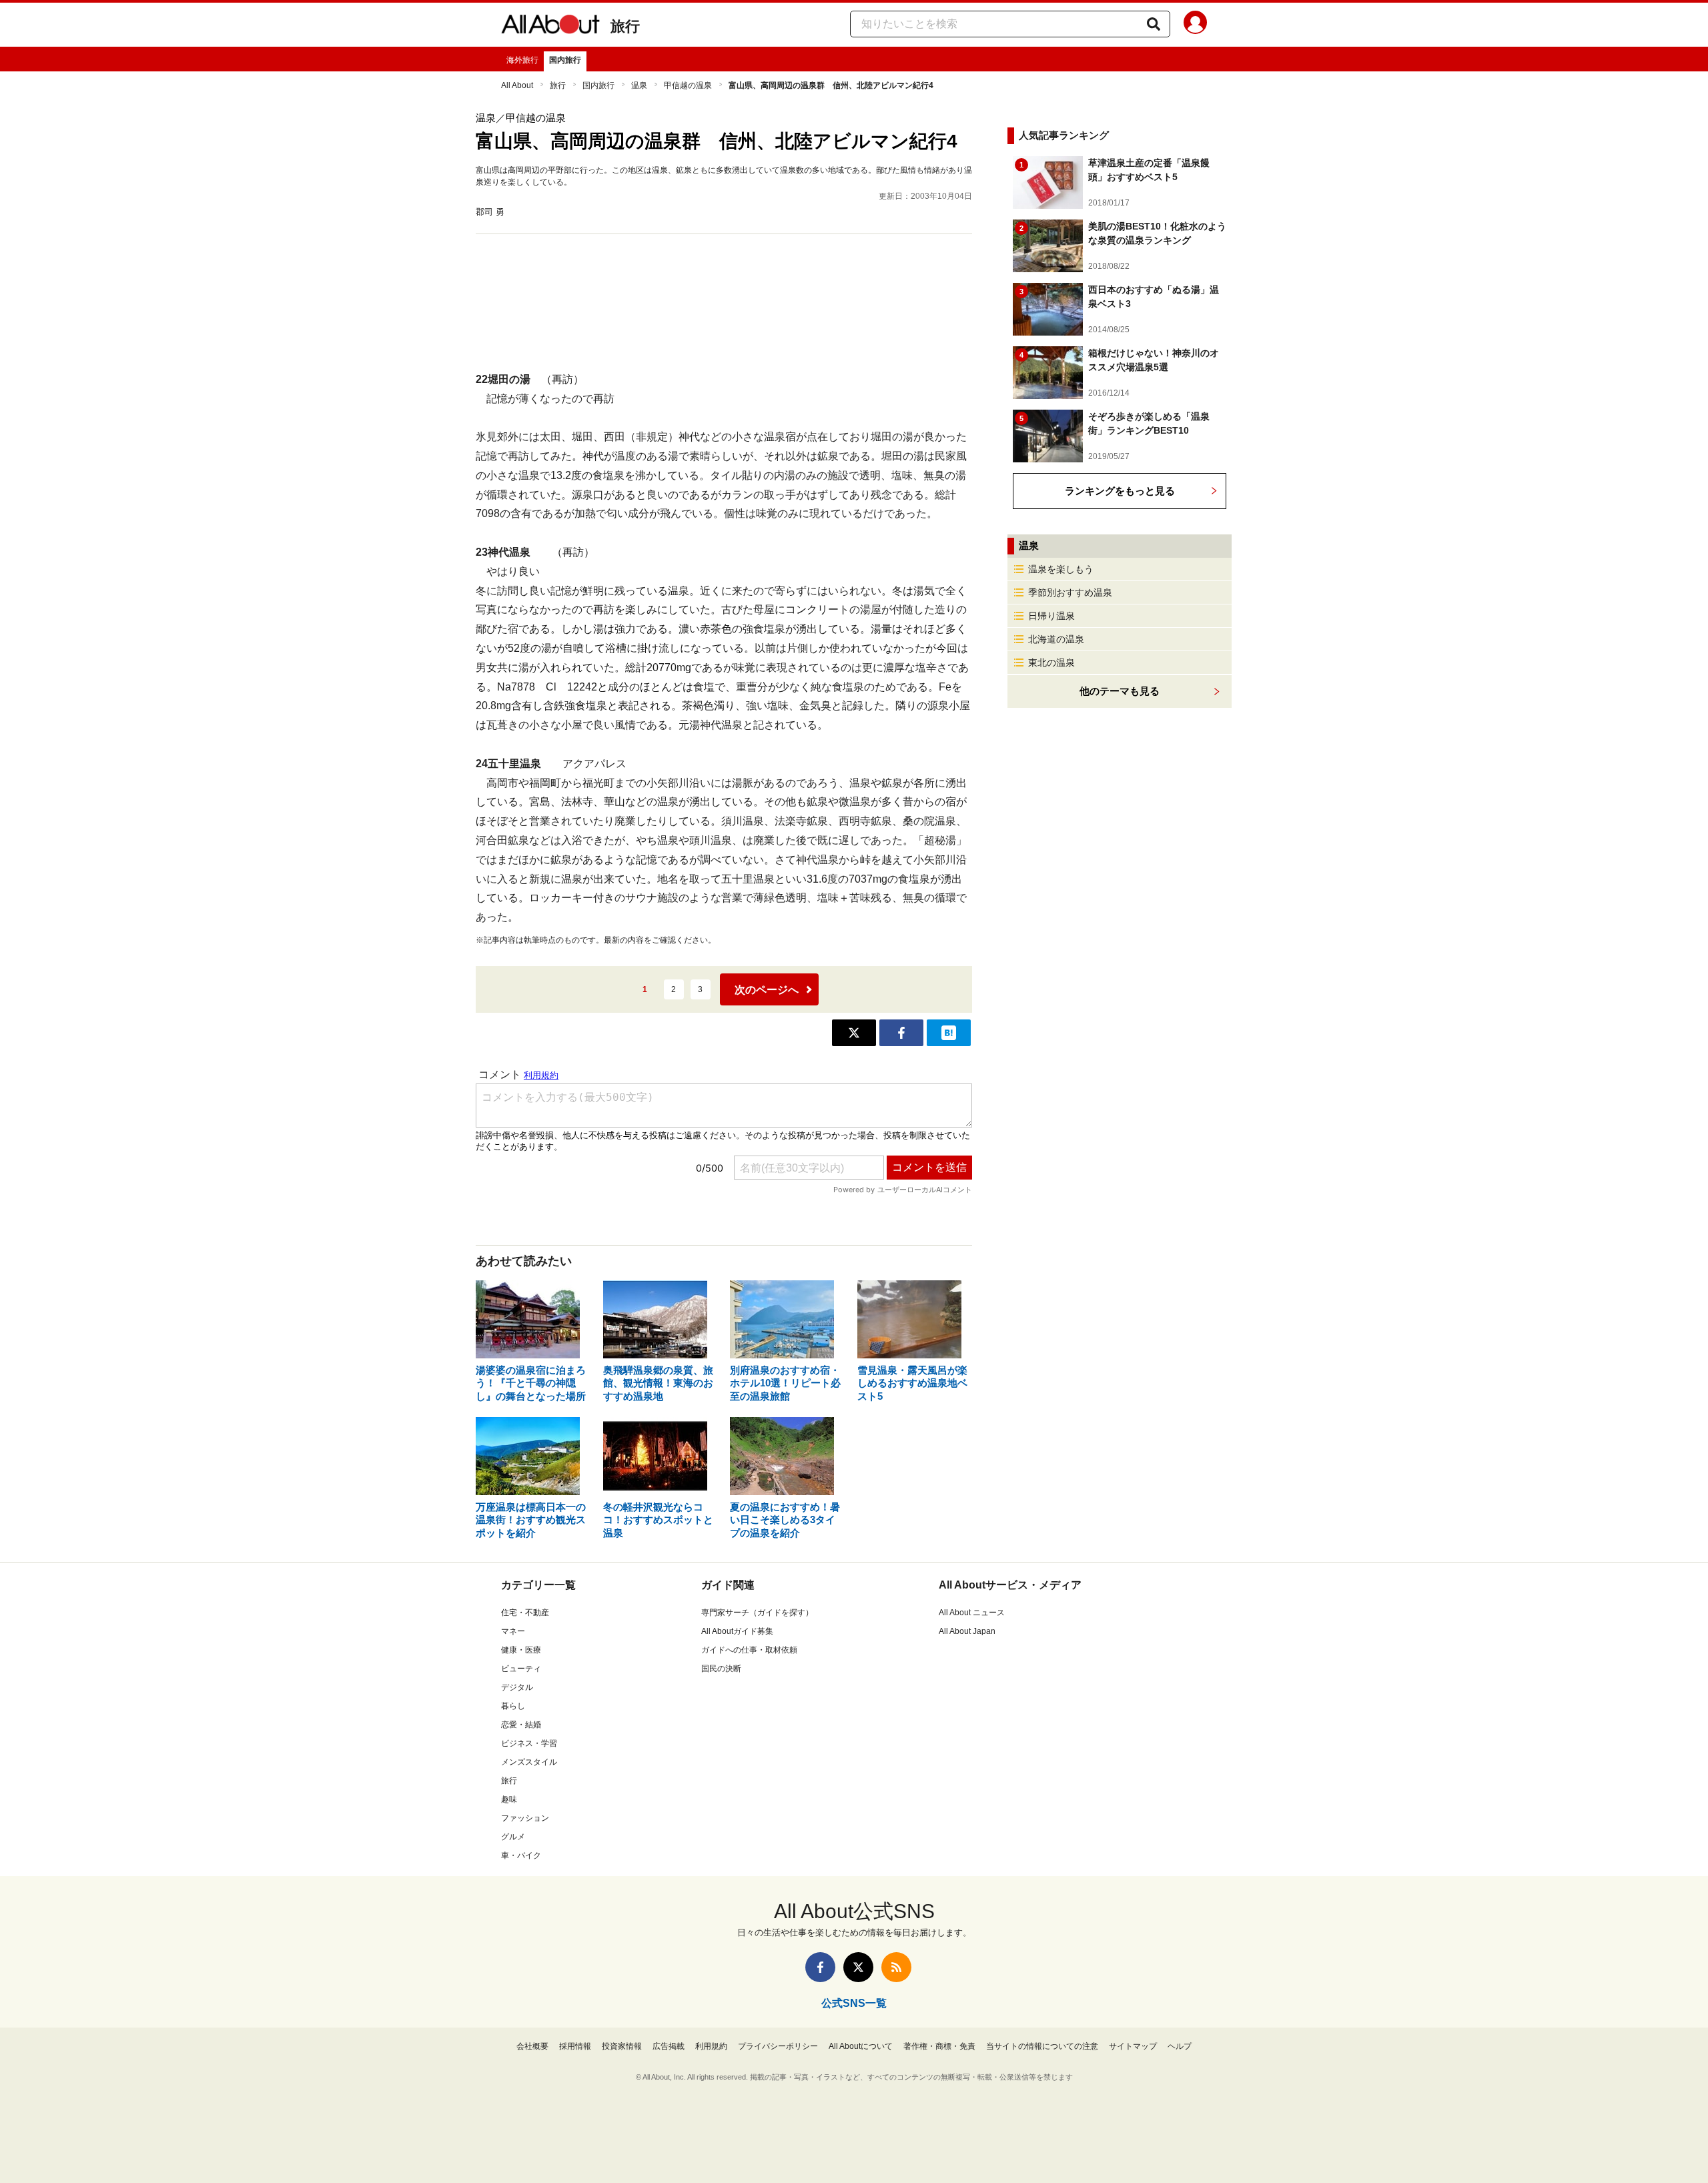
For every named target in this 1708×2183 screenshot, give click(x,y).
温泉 (639, 85)
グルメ (513, 1837)
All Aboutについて (861, 2046)
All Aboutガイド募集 (737, 1631)
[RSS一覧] (896, 1967)
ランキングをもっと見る (1120, 491)
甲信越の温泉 (688, 85)
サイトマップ (1133, 2046)
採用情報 (575, 2046)
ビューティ (521, 1669)
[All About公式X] (858, 1967)
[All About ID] (1195, 25)
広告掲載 (669, 2046)
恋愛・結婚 (521, 1725)
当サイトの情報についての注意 (1042, 2046)
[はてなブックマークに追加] (949, 1033)
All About (517, 85)
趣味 (509, 1799)
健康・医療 (521, 1650)
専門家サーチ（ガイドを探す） (757, 1613)
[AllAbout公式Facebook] (820, 1967)
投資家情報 (622, 2046)
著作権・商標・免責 (939, 2046)
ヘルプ (1180, 2046)
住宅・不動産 (525, 1613)
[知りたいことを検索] (1154, 24)
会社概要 (532, 2046)
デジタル (517, 1687)
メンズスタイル (529, 1762)
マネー (513, 1631)
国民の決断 (721, 1669)
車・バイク (521, 1855)
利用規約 (711, 2046)
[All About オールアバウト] (550, 27)
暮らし (513, 1706)
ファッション (525, 1818)
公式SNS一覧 (854, 2003)
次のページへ (767, 990)
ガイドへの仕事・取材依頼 (749, 1650)
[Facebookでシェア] (901, 1033)
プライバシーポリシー (778, 2046)
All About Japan (967, 1631)
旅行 (625, 26)
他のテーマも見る (1120, 691)
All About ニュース (972, 1613)
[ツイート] (854, 1033)
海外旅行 (522, 60)
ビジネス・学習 (529, 1743)
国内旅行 (565, 60)
